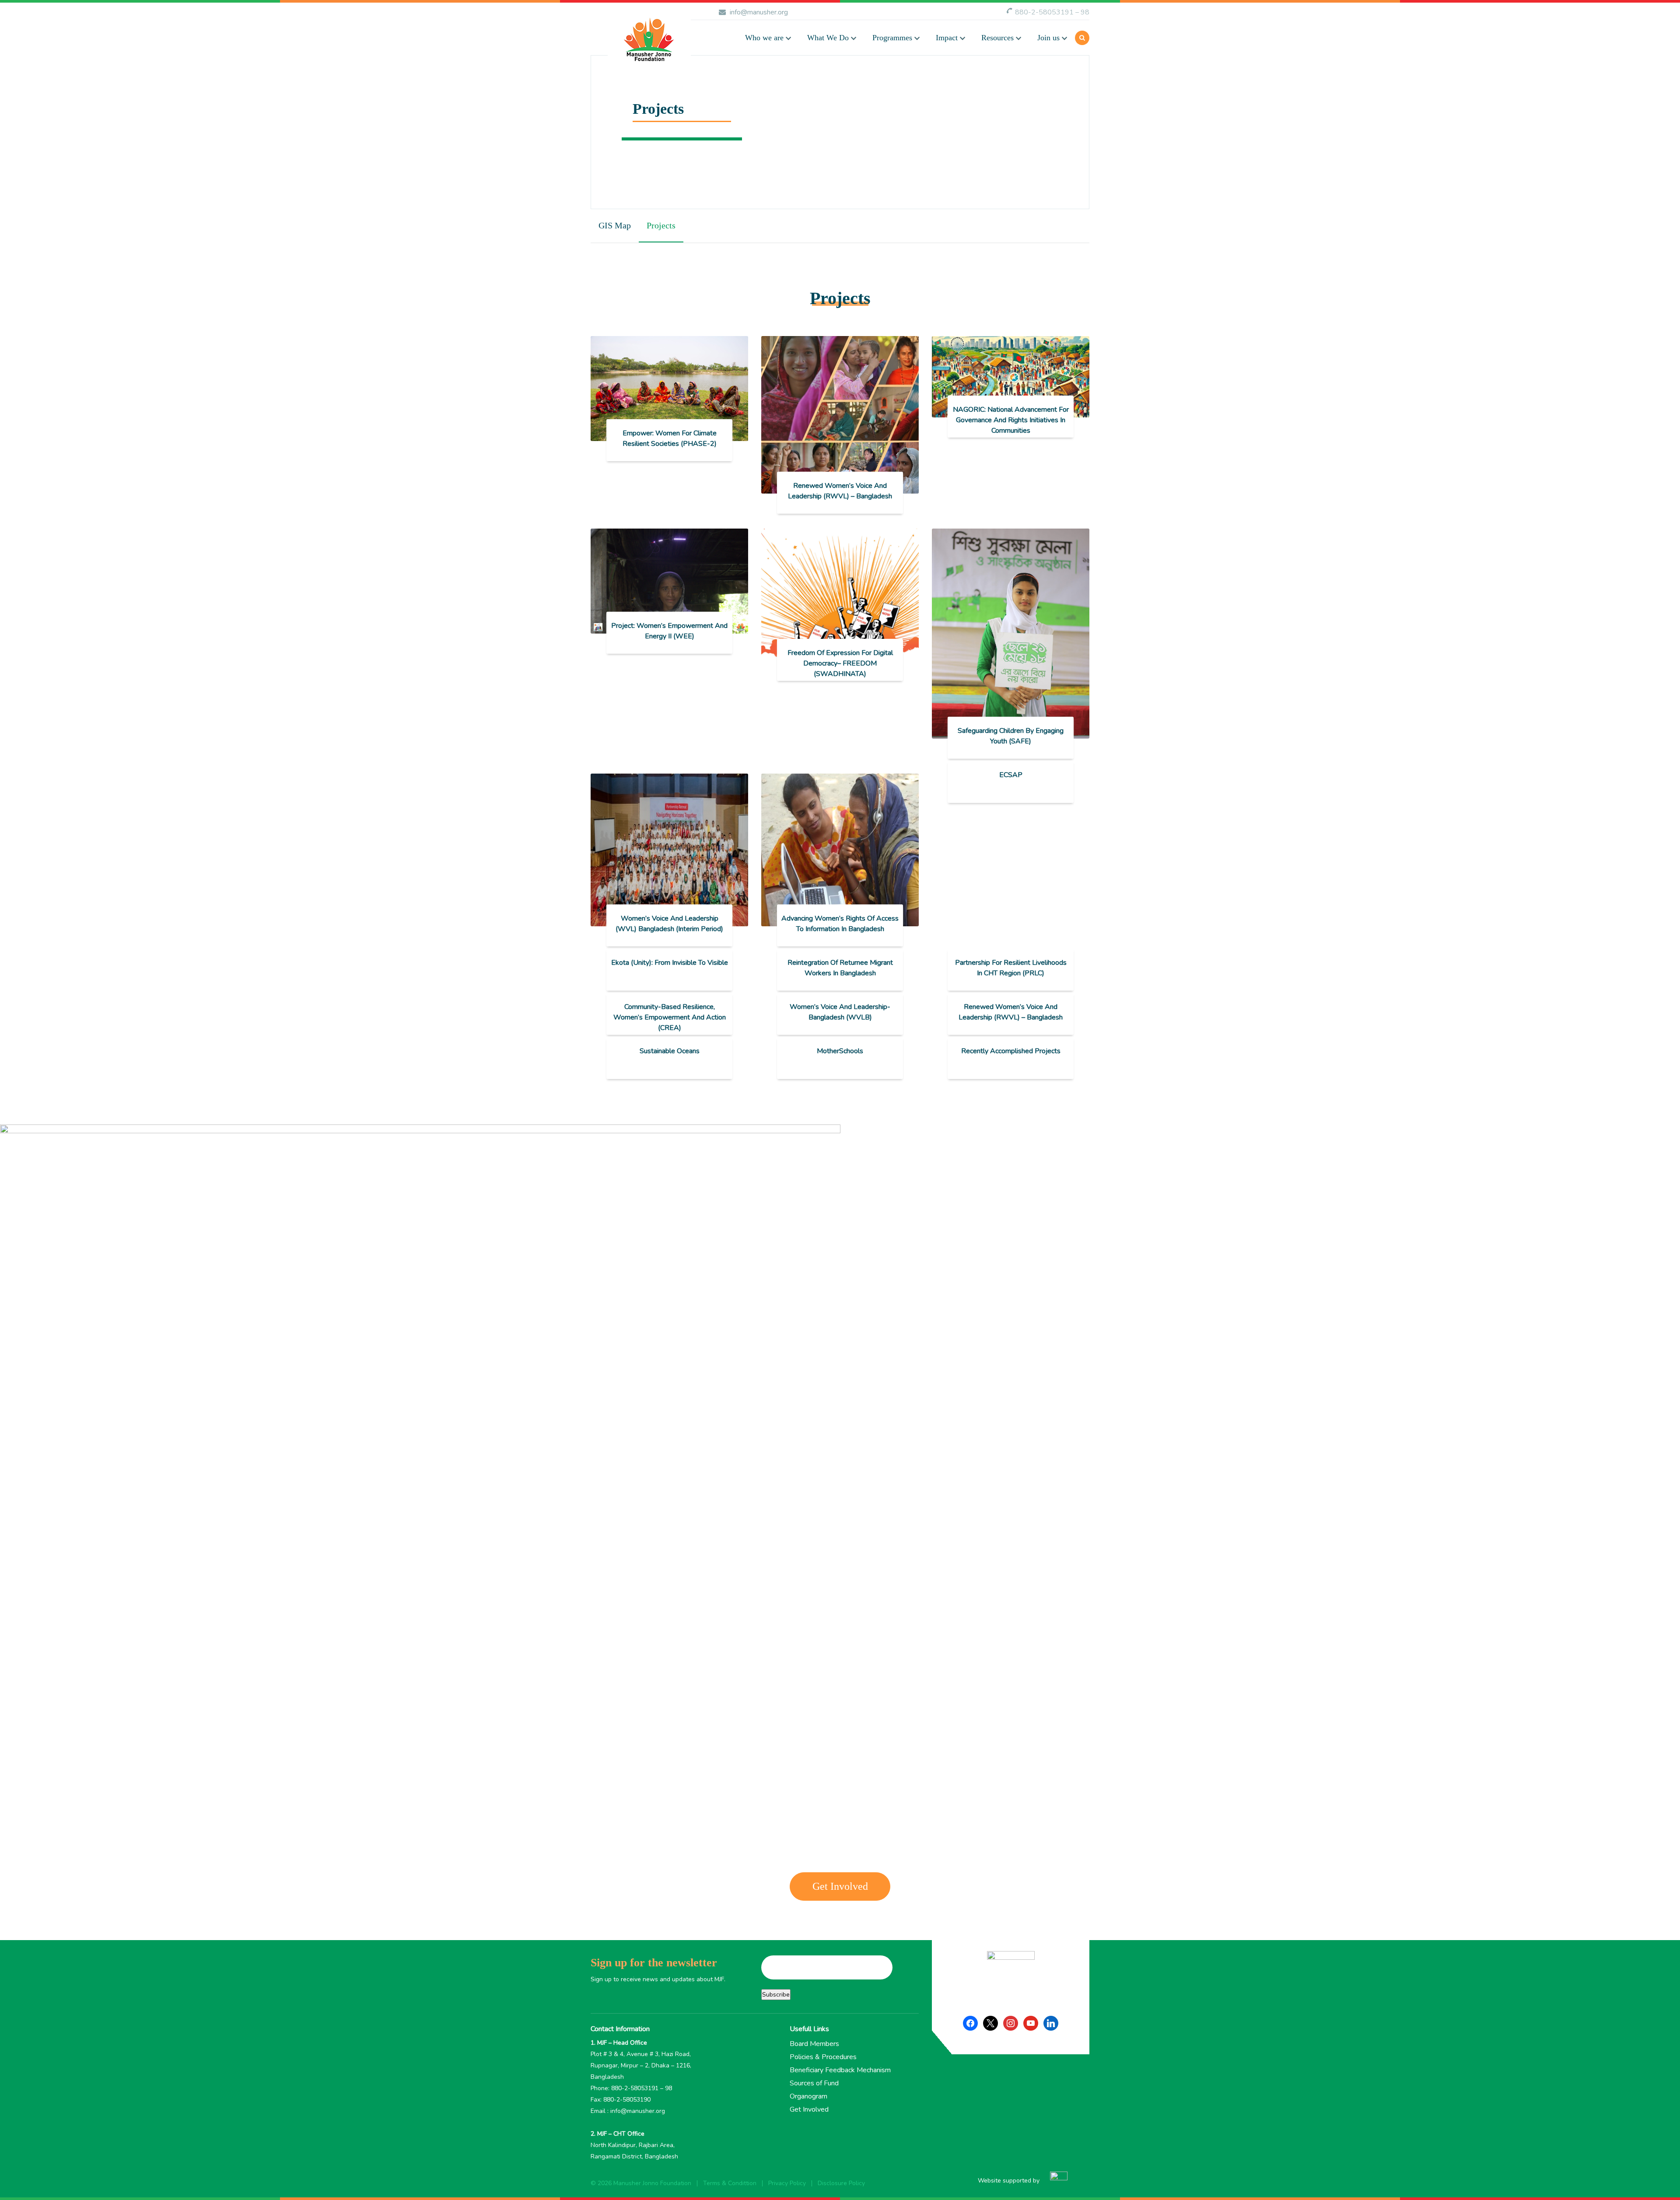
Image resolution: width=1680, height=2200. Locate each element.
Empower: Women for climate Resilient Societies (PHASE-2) (670, 438)
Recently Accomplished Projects (1011, 1051)
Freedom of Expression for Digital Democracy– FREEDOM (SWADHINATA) (840, 663)
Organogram (808, 2096)
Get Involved (840, 1886)
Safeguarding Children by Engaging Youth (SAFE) (1011, 736)
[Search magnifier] (957, 92)
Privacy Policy (787, 2183)
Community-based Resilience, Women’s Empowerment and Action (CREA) (670, 1017)
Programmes (892, 38)
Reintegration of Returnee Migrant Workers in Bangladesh (840, 968)
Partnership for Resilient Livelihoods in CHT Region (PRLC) (1011, 968)
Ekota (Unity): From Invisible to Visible (670, 963)
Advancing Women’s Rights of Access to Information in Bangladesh (840, 924)
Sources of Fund (814, 2083)
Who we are (764, 38)
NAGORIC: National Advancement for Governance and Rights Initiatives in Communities (1011, 420)
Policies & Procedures (823, 2057)
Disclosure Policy (841, 2183)
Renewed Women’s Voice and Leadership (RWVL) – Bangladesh (840, 491)
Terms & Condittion (730, 2183)
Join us (1048, 38)
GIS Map (615, 225)
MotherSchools (840, 1051)
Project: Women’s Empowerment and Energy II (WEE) (669, 631)
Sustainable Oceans (670, 1051)
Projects (661, 225)
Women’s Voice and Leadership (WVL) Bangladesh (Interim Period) (669, 924)
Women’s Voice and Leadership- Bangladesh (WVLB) (840, 1012)
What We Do (828, 38)
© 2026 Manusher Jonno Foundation (641, 2183)
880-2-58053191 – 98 (1052, 12)
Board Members (814, 2044)
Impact (947, 38)
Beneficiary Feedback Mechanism (840, 2070)
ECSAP (1011, 775)
